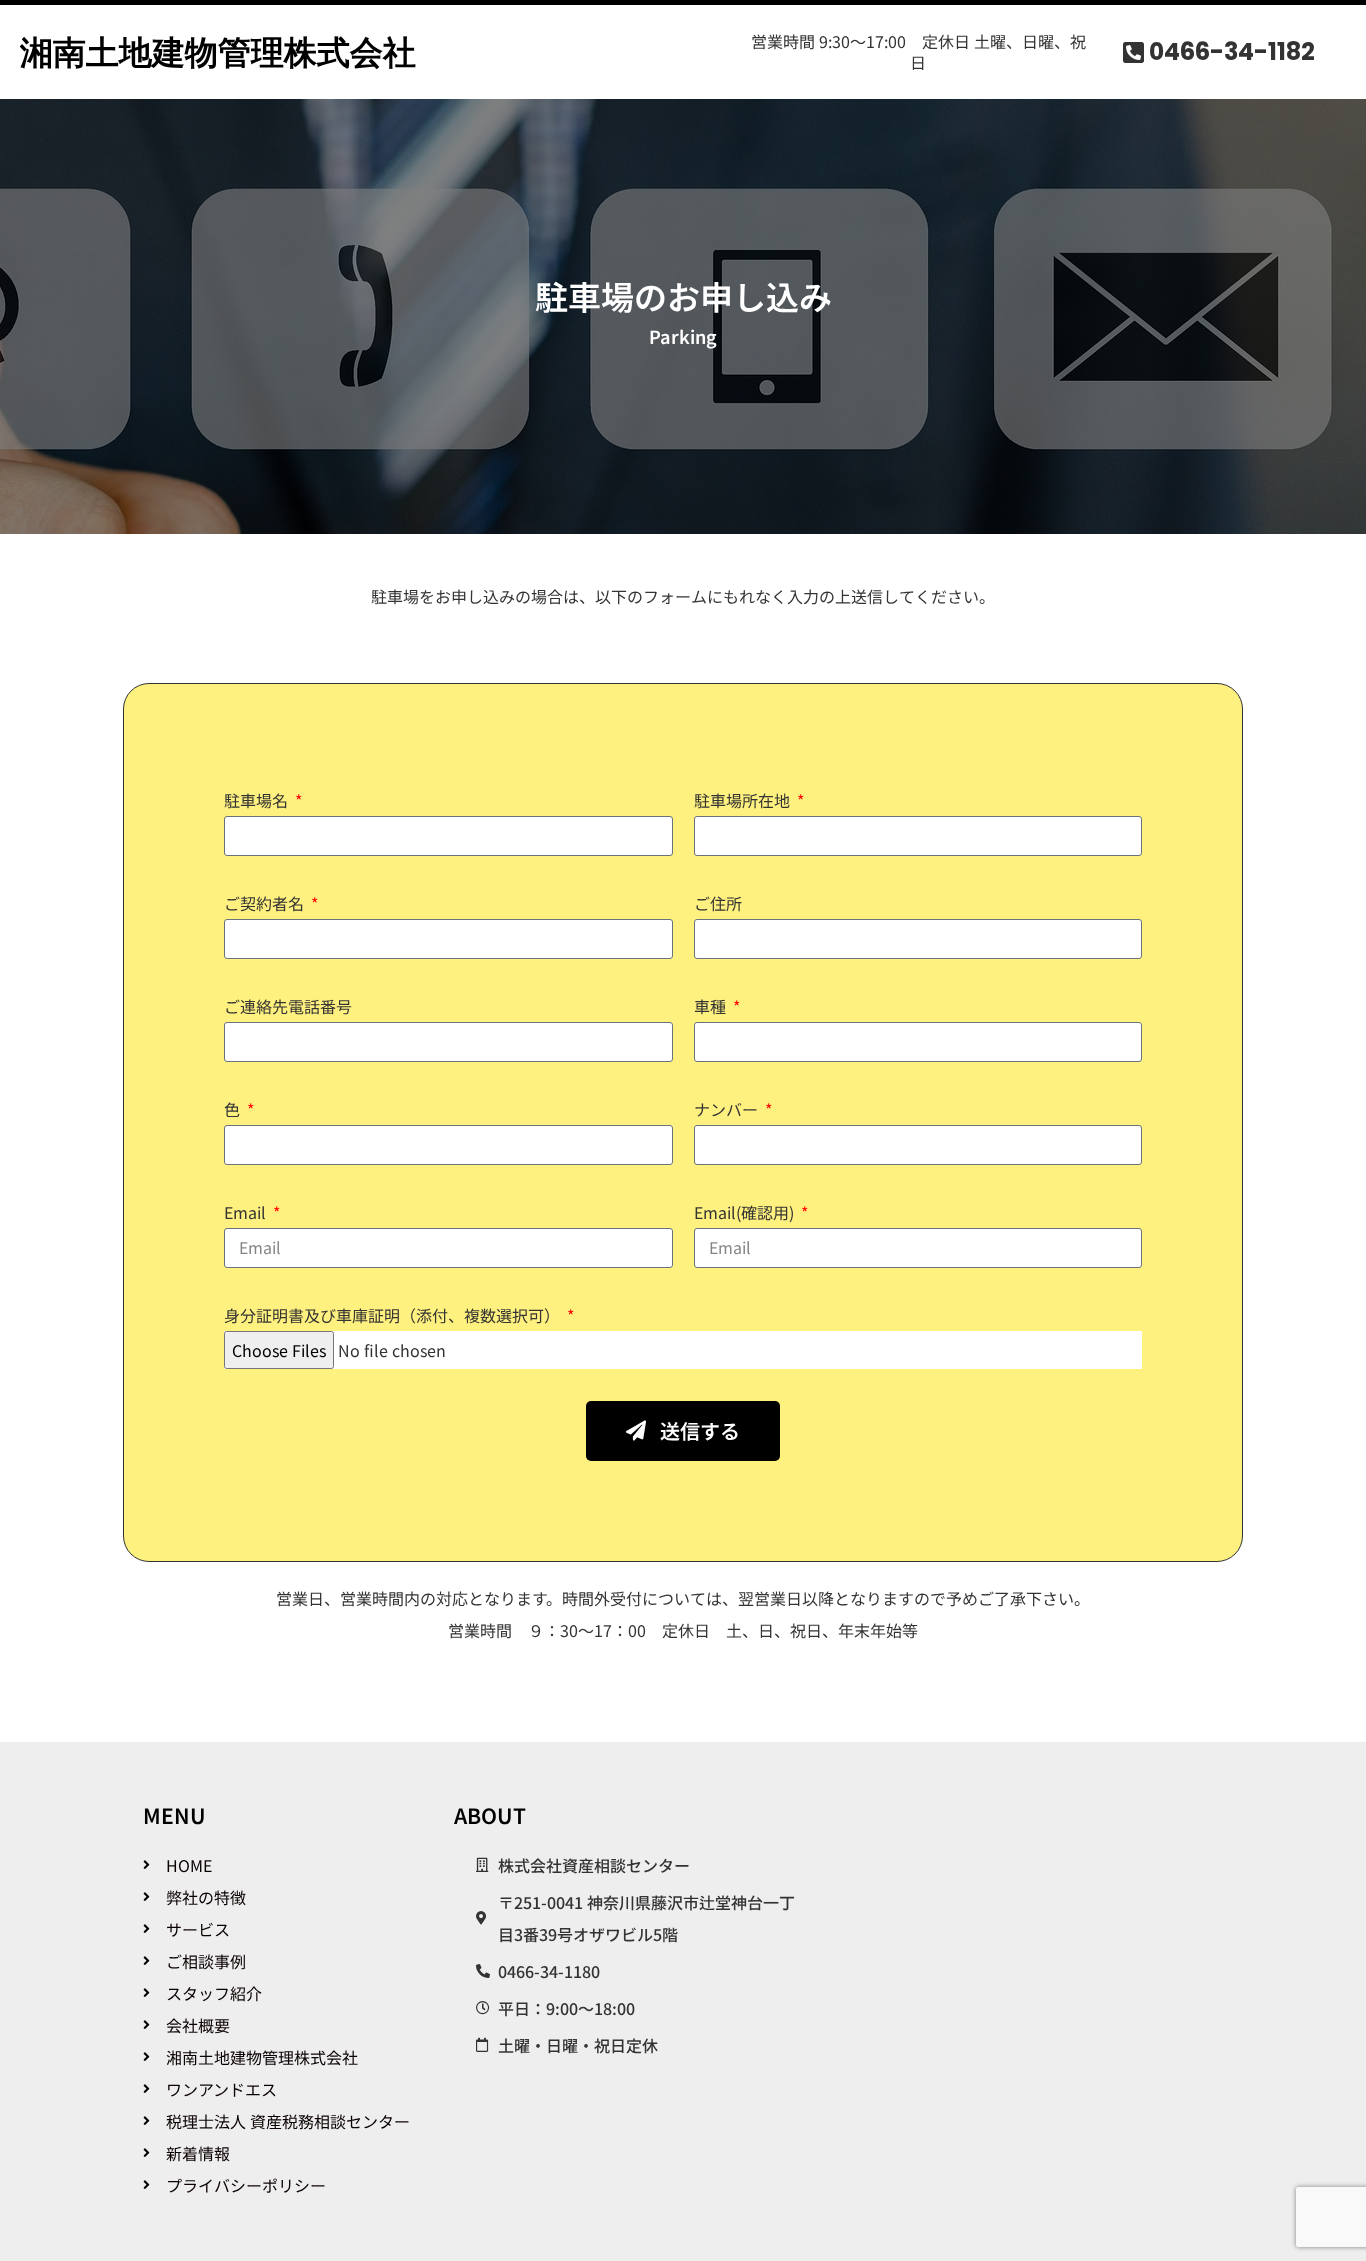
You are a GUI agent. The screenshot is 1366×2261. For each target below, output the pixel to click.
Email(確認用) (746, 1212)
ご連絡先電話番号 (288, 1006)
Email (247, 1212)
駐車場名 (258, 800)
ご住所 (718, 903)
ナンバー (728, 1109)
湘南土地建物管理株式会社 (218, 52)
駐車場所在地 (744, 800)
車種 (712, 1006)
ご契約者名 (266, 903)
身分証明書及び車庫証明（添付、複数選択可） (394, 1315)
